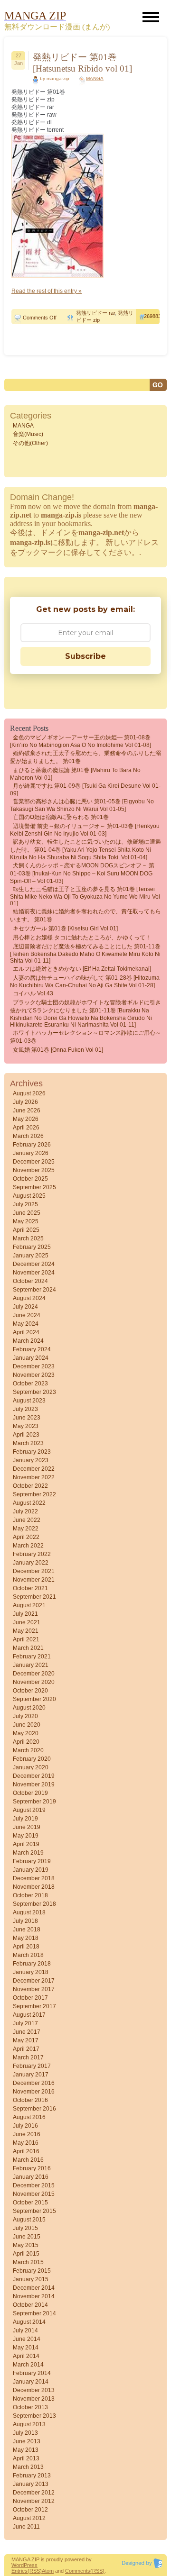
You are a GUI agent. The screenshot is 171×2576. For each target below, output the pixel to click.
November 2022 (34, 1477)
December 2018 (34, 1878)
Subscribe (85, 656)
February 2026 (32, 1145)
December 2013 (34, 2390)
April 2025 (26, 1230)
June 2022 (27, 1520)
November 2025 (34, 1170)
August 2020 (29, 1708)
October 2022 (30, 1486)
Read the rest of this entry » (47, 291)
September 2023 (34, 1392)
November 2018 (34, 1887)
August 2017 (29, 2015)
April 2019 (26, 1844)
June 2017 (27, 2032)
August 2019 (29, 1810)
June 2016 (27, 2134)
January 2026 (31, 1153)
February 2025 (32, 1247)
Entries (19, 2571)
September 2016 (34, 2109)
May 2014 (26, 2348)
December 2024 (34, 1264)
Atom (48, 2571)
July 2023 (25, 1409)
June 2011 (26, 2527)
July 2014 (25, 2330)
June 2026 (27, 1111)
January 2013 (31, 2484)
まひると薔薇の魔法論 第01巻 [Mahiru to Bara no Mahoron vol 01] (75, 774)
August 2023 (29, 1401)
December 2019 (34, 1776)
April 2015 (26, 2254)
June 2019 (27, 1827)
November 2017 (34, 1989)
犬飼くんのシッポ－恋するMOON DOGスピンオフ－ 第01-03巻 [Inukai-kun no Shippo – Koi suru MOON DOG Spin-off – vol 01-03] (82, 873)
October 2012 (30, 2510)
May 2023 (26, 1426)
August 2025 (29, 1196)
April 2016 (26, 2151)
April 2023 (26, 1435)
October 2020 (30, 1691)
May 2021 (26, 1631)
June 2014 (27, 2339)
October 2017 (30, 1998)
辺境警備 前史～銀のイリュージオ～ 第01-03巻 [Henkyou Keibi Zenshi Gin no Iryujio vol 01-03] (85, 830)
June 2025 (27, 1213)
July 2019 (25, 1819)
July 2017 (25, 2023)
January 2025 (31, 1256)
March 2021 (28, 1648)
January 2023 (31, 1460)
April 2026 (26, 1128)
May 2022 (26, 1529)
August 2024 (29, 1298)
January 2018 (31, 1972)
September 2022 (34, 1494)
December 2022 (34, 1469)
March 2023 (28, 1443)
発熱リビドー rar (95, 313)
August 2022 (29, 1503)
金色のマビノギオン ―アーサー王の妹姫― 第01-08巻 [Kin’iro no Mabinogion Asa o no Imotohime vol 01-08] (81, 741)
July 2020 (25, 1716)
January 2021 (31, 1665)
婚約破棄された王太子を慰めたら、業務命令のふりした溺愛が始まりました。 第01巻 (85, 757)
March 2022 (28, 1546)
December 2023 (34, 1366)
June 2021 (27, 1622)
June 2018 (27, 1930)
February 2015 (32, 2271)
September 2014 (34, 2313)
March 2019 (28, 1853)
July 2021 (25, 1614)
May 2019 (26, 1836)
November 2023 (34, 1375)
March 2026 (28, 1136)
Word (18, 2565)
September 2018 (34, 1904)
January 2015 (31, 2279)
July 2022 (25, 1511)
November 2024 (34, 1273)
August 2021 (29, 1605)
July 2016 (25, 2126)
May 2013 (26, 2450)
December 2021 (34, 1571)
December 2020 (34, 1674)
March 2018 (28, 1955)
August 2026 (29, 1093)
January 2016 (31, 2177)
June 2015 (27, 2237)
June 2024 (27, 1315)
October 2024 (30, 1281)
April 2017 (26, 2049)
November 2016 (34, 2092)
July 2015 (25, 2228)
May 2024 (26, 1324)
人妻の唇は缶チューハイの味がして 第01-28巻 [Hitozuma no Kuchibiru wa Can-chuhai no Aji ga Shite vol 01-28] (85, 982)
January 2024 (31, 1358)
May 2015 (26, 2245)
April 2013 (26, 2458)
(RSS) (35, 2571)
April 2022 (26, 1537)
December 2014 (34, 2288)
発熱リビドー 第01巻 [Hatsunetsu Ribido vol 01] (82, 63)
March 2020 (28, 1750)
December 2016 (34, 2083)
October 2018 (30, 1895)
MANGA (95, 78)
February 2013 (32, 2476)
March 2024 (28, 1341)
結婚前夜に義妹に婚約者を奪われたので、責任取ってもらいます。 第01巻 (85, 915)
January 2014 (31, 2382)
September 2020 (34, 1699)
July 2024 (25, 1307)
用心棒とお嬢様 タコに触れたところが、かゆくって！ (82, 938)
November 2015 (34, 2194)
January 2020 (31, 1767)
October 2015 (30, 2203)
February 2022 (32, 1554)
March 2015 (28, 2262)
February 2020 (32, 1759)
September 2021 (34, 1597)
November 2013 (34, 2399)
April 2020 (26, 1742)
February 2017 (32, 2066)
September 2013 (34, 2416)
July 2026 (25, 1102)
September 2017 (34, 2006)
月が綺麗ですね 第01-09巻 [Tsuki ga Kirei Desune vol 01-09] (85, 790)
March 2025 (28, 1238)
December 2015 (34, 2185)
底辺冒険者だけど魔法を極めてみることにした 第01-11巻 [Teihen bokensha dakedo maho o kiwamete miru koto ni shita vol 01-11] (85, 954)
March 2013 (28, 2467)
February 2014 (32, 2373)
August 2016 (29, 2117)
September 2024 (34, 1290)
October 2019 (30, 1793)
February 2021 (32, 1657)
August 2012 (29, 2518)
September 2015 (34, 2211)
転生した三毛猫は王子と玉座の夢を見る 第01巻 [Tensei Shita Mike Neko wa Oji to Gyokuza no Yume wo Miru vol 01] (85, 896)
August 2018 (29, 1912)
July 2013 (25, 2433)
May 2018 (26, 1938)
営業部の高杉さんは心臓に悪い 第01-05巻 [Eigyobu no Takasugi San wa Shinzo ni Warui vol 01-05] (82, 805)
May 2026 (26, 1119)
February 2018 (32, 1964)
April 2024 (26, 1332)
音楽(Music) (28, 434)
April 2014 (26, 2356)
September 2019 (34, 1802)
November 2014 (34, 2296)
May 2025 (26, 1221)
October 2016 (30, 2100)
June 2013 (27, 2441)
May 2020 (26, 1733)
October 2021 (30, 1588)
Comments (78, 2571)
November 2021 (34, 1580)
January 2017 (31, 2075)
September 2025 (34, 1187)
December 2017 (34, 1981)
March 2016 (28, 2160)
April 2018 (26, 1947)
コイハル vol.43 (33, 993)
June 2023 (27, 1418)
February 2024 (32, 1349)
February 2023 (32, 1452)
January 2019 (31, 1870)
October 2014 (30, 2305)
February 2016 (32, 2168)
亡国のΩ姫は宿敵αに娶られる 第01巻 (61, 817)
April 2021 (26, 1639)
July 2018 (25, 1921)
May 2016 (26, 2143)
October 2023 (30, 1384)
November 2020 (34, 1682)
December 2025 (34, 1162)
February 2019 (32, 1861)
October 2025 (30, 1179)
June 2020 (27, 1725)
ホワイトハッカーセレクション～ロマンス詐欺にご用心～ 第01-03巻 (85, 1037)
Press (31, 2565)
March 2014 (28, 2365)
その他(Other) (30, 443)
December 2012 (34, 2493)
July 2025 (25, 1204)
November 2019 (34, 1784)
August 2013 (29, 2424)
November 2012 (34, 2501)
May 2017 (26, 2040)
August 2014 (29, 2322)
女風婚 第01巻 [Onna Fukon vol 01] (58, 1050)
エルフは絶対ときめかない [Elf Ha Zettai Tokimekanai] (82, 969)
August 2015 (29, 2220)
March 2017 (28, 2057)
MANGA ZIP (25, 2559)
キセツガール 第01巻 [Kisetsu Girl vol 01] (65, 928)
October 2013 (30, 2407)
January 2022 (31, 1563)
